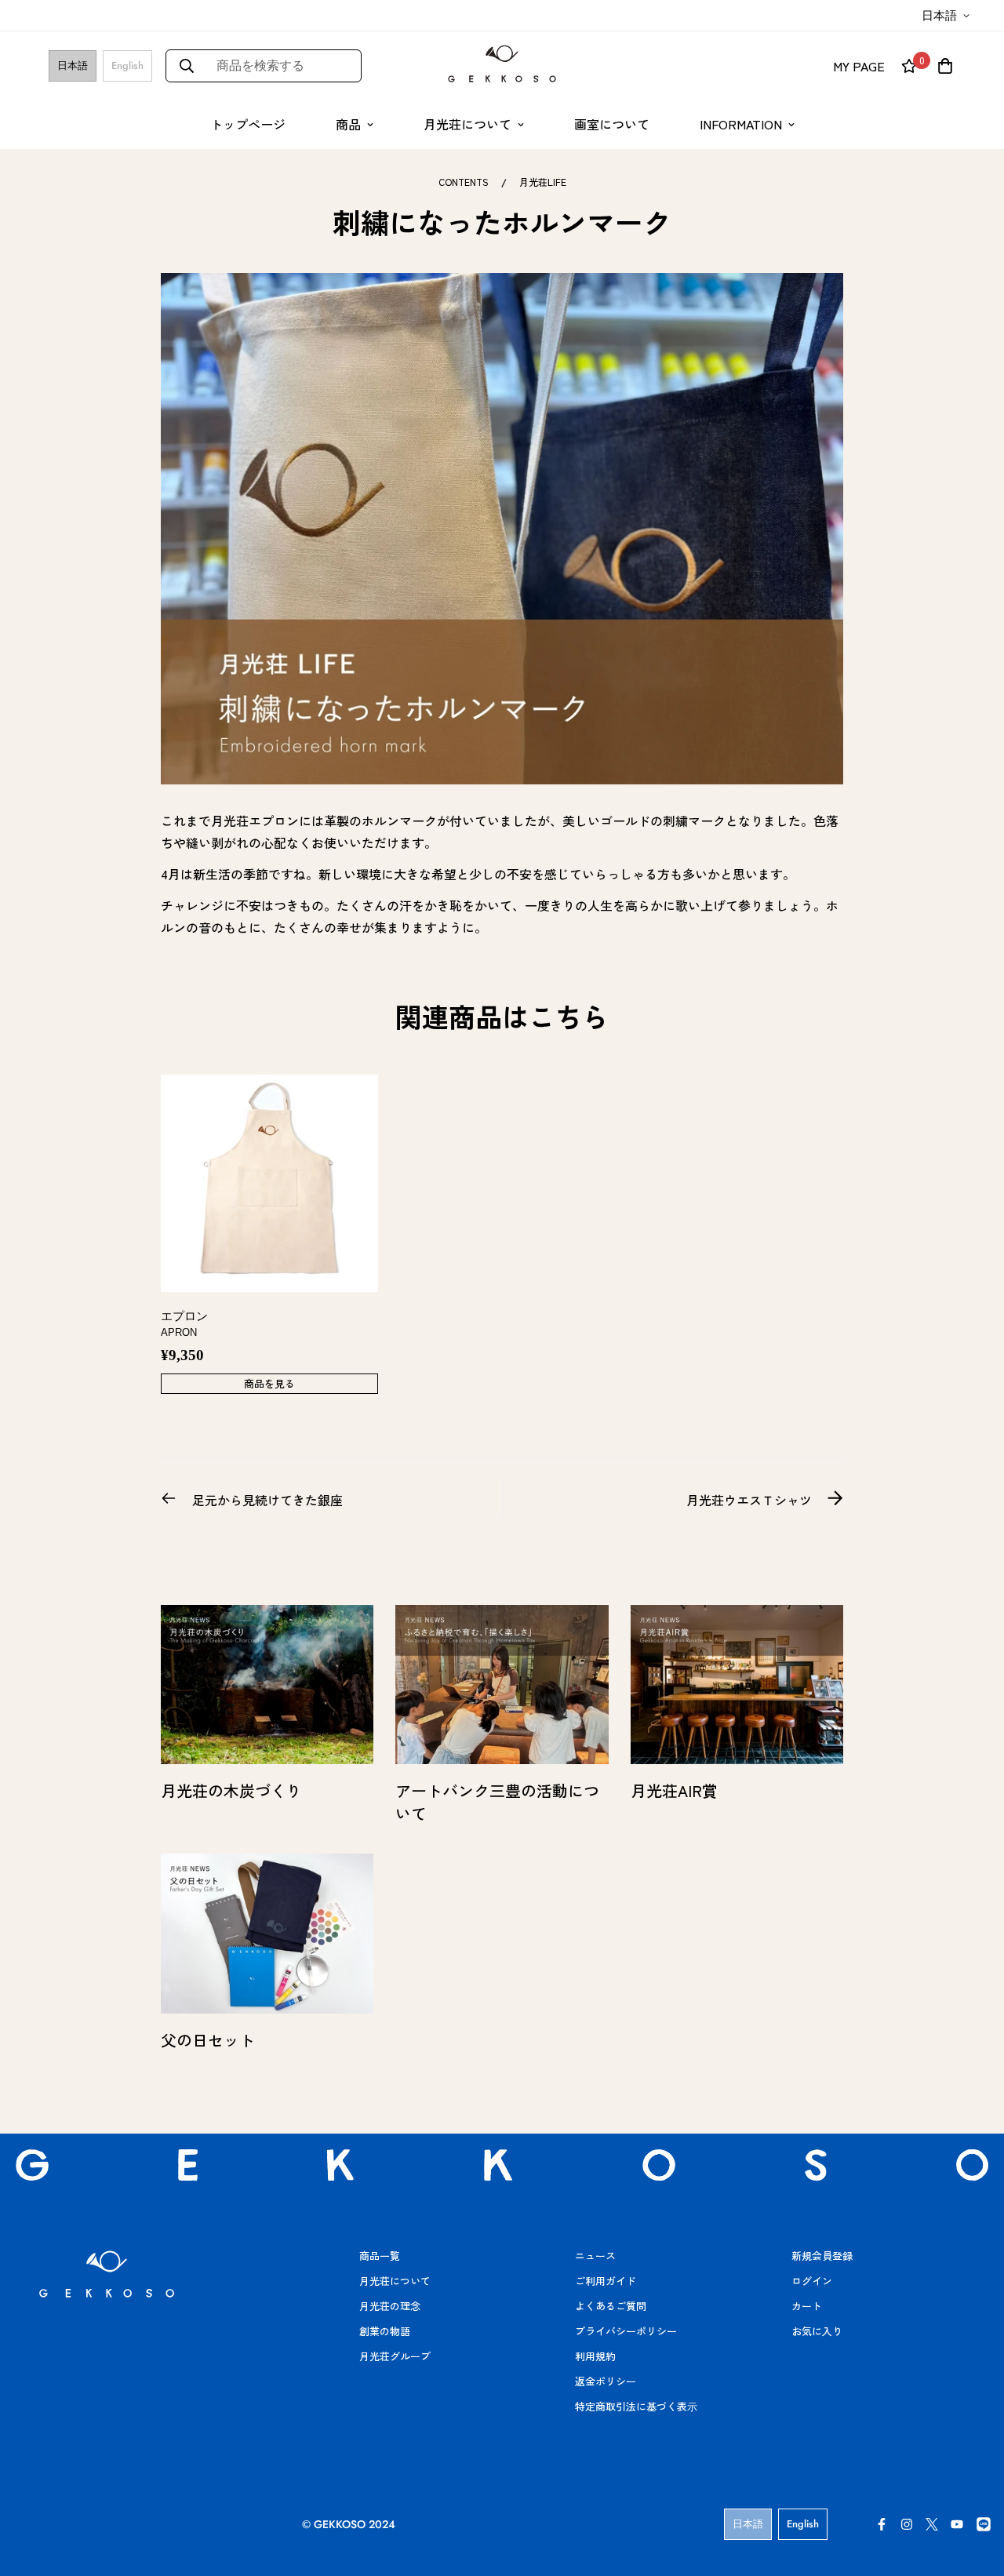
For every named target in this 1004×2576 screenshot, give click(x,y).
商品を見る (269, 1383)
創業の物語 (385, 2331)
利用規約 (595, 2356)
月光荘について (467, 124)
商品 (348, 124)
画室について (612, 124)
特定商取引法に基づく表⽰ (636, 2406)
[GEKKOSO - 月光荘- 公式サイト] (502, 65)
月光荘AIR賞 (674, 1790)
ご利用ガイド (606, 2281)
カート (807, 2306)
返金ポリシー (606, 2381)
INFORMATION (741, 124)
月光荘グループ (395, 2356)
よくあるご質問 (611, 2306)
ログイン (812, 2281)
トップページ (248, 124)
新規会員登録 (822, 2256)
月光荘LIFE (543, 182)
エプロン (184, 1324)
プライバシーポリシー (626, 2331)
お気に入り (817, 2331)
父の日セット (208, 2040)
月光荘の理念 (390, 2306)
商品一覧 (380, 2256)
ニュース (595, 2256)
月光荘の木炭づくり (231, 1790)
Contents (464, 182)
